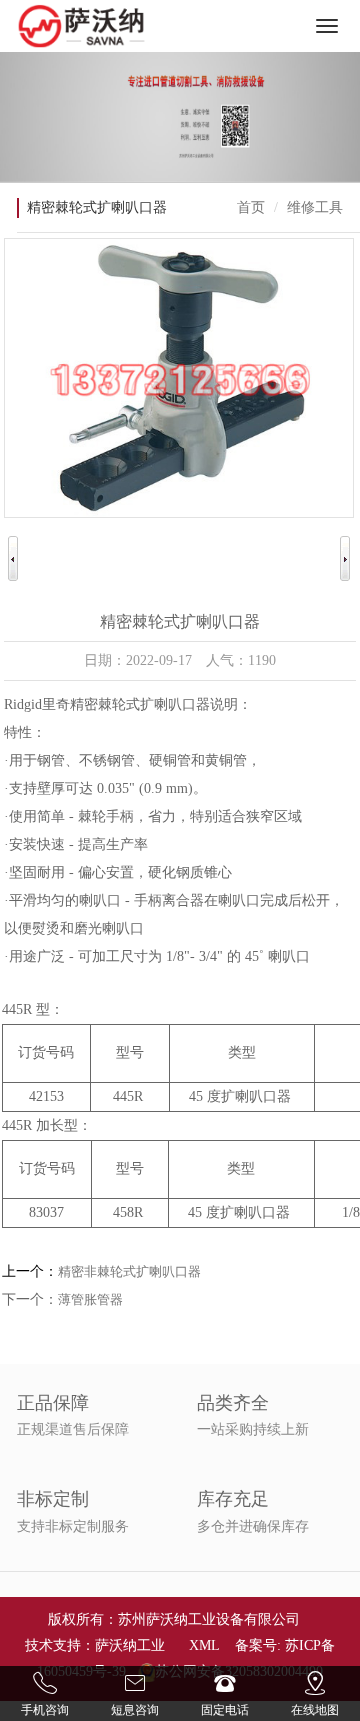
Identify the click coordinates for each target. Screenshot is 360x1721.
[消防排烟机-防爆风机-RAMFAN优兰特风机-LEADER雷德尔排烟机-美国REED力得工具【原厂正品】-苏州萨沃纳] (82, 26)
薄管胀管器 (90, 1299)
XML (204, 1645)
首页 (251, 207)
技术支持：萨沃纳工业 (95, 1645)
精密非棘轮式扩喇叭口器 (129, 1271)
